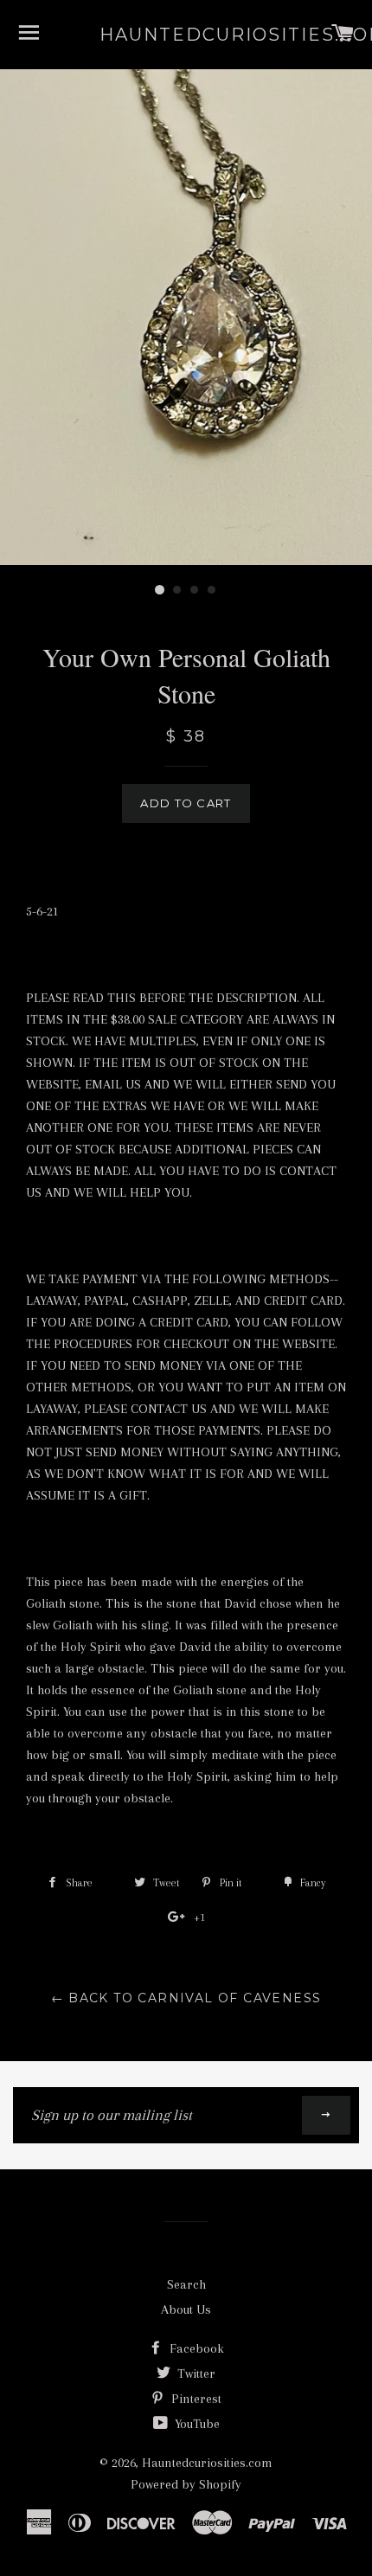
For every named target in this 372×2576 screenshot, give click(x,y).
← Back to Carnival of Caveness (186, 1998)
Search (186, 2284)
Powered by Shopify (186, 2484)
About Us (186, 2309)
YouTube (196, 2424)
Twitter (195, 2374)
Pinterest (195, 2399)
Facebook (195, 2348)
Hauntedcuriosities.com (186, 35)
